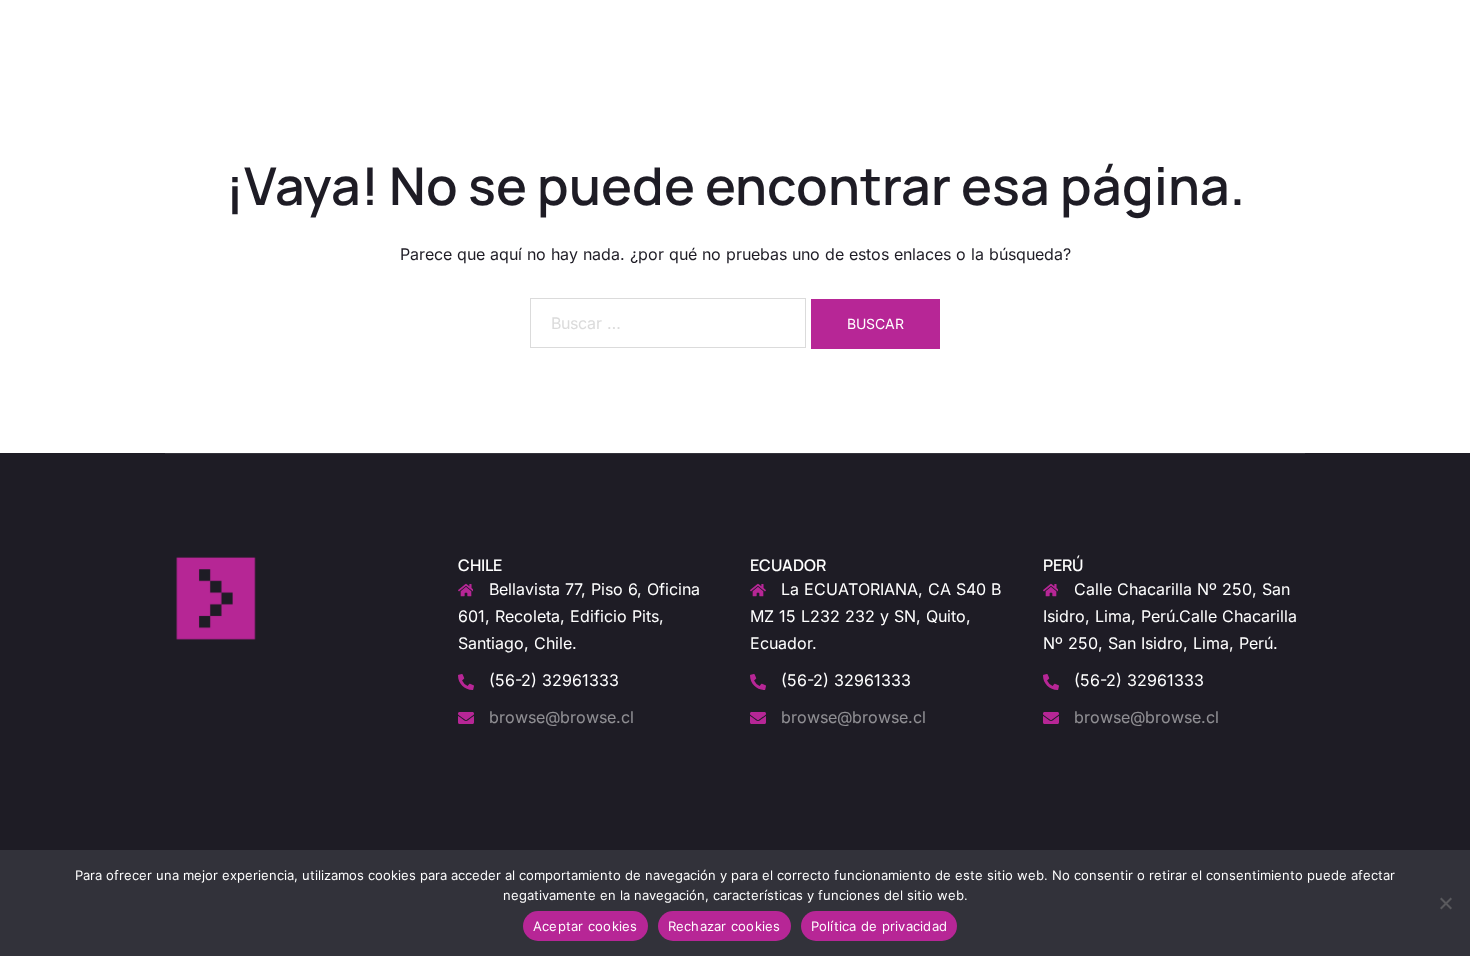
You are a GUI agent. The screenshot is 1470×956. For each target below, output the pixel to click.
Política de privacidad (879, 926)
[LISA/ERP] (207, 29)
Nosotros (846, 30)
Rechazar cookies (724, 926)
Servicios (1028, 30)
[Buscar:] (668, 323)
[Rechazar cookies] (1445, 903)
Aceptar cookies (585, 926)
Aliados (1110, 30)
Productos (937, 30)
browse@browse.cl (561, 717)
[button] (1297, 31)
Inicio (772, 30)
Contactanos (1203, 30)
